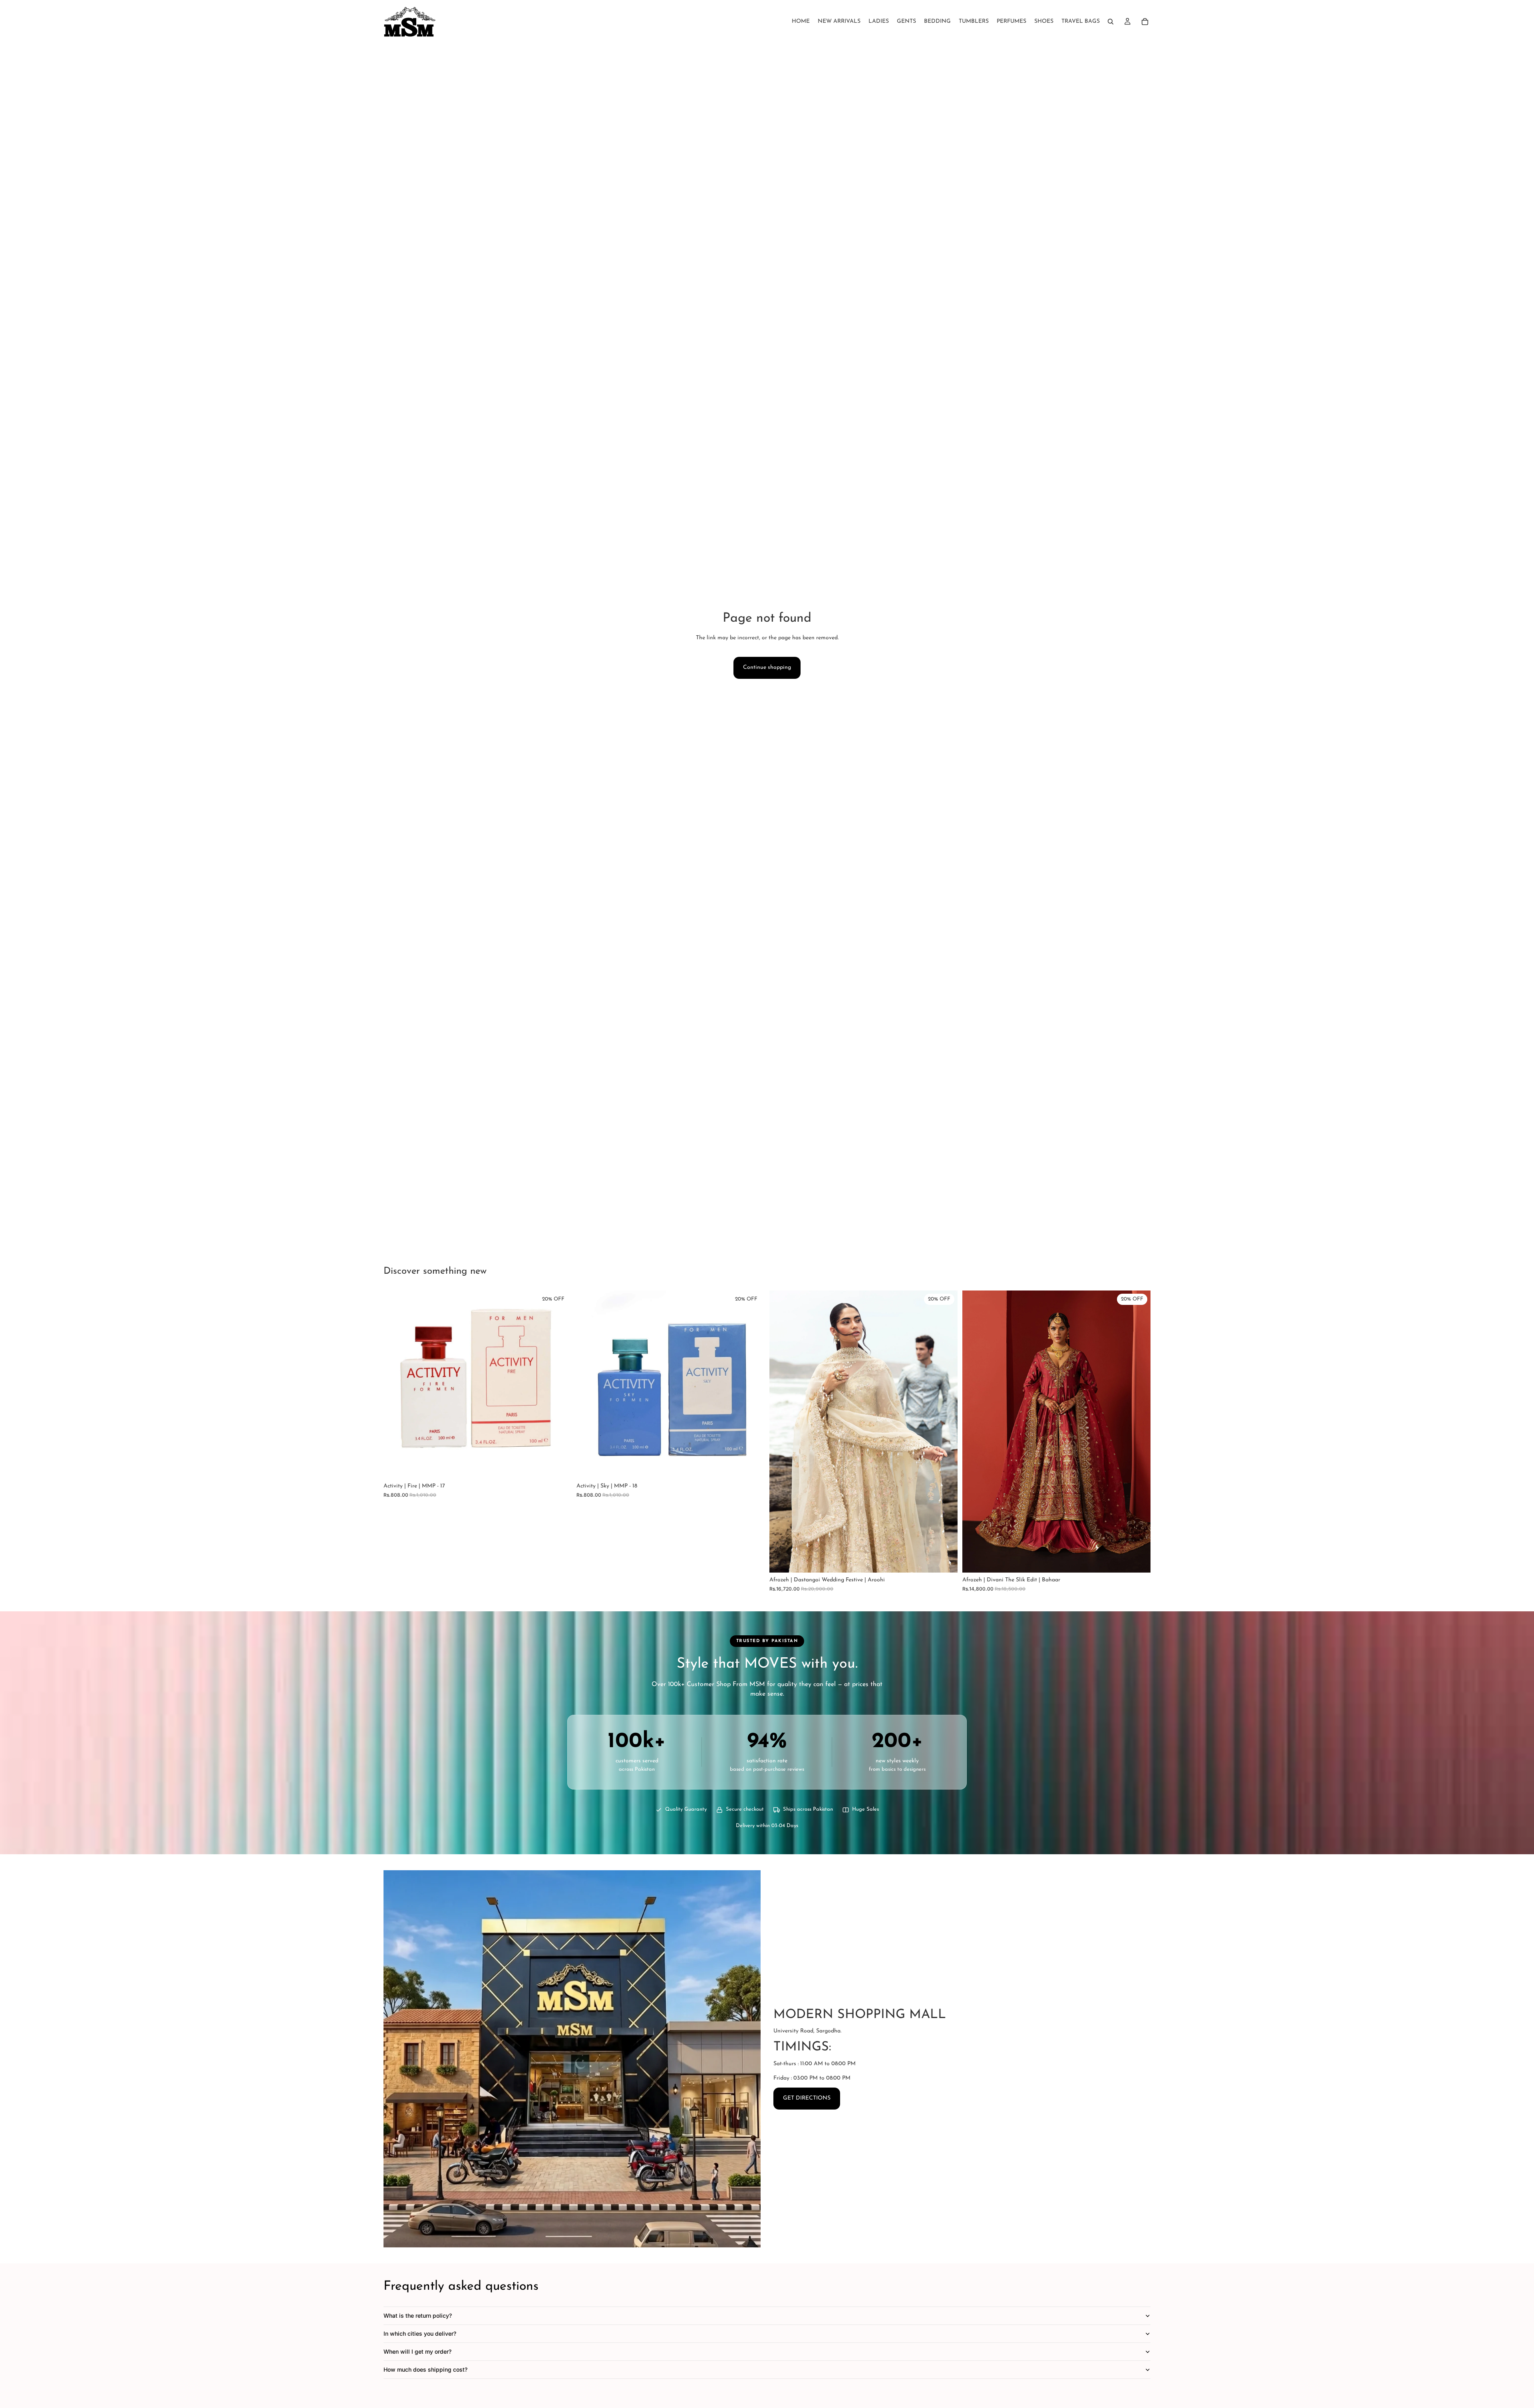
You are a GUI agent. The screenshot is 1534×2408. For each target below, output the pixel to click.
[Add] (559, 1466)
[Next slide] (946, 1432)
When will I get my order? (417, 2351)
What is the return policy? (418, 2316)
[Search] (1111, 22)
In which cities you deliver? (420, 2333)
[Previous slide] (781, 1432)
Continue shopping (767, 667)
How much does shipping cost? (425, 2369)
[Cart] (1145, 22)
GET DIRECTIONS (807, 2098)
